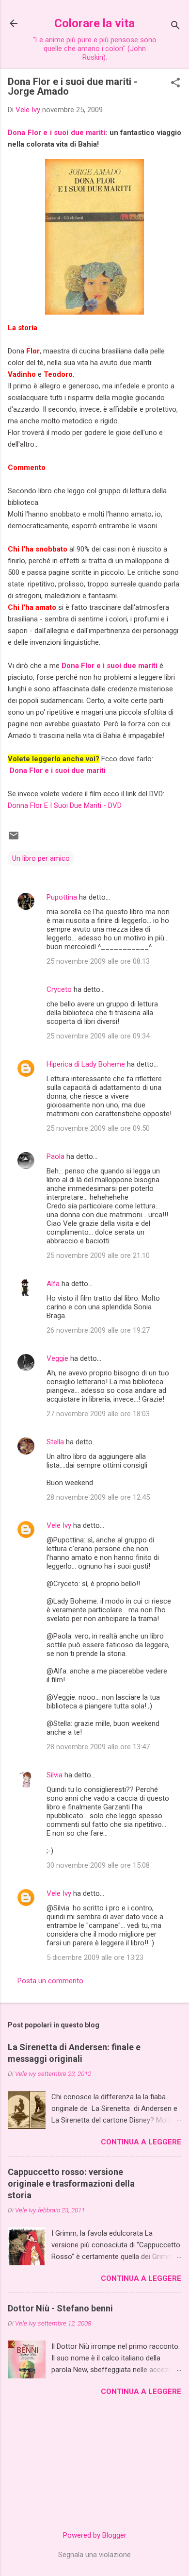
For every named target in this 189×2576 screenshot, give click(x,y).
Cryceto (59, 989)
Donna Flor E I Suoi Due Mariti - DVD (65, 805)
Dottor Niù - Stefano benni (60, 2308)
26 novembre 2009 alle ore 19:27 (98, 1330)
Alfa (53, 1284)
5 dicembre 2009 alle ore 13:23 (95, 1957)
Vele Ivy (59, 1525)
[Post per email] (14, 839)
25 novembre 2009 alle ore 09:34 (98, 1036)
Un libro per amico (41, 858)
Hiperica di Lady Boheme (86, 1064)
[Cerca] (175, 26)
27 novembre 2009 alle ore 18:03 (98, 1414)
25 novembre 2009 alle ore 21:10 (98, 1255)
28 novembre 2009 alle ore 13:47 (98, 1747)
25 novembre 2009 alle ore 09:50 (98, 1128)
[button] (175, 84)
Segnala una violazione (94, 2555)
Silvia (55, 1775)
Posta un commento (50, 1981)
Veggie (57, 1358)
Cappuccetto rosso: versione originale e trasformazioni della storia (71, 2183)
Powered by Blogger (95, 2535)
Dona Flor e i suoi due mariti (56, 133)
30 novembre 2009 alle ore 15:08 (98, 1865)
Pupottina (62, 897)
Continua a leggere (141, 2142)
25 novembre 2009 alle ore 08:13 (98, 961)
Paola (55, 1156)
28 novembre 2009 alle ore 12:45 (98, 1497)
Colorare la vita (94, 23)
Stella (55, 1442)
